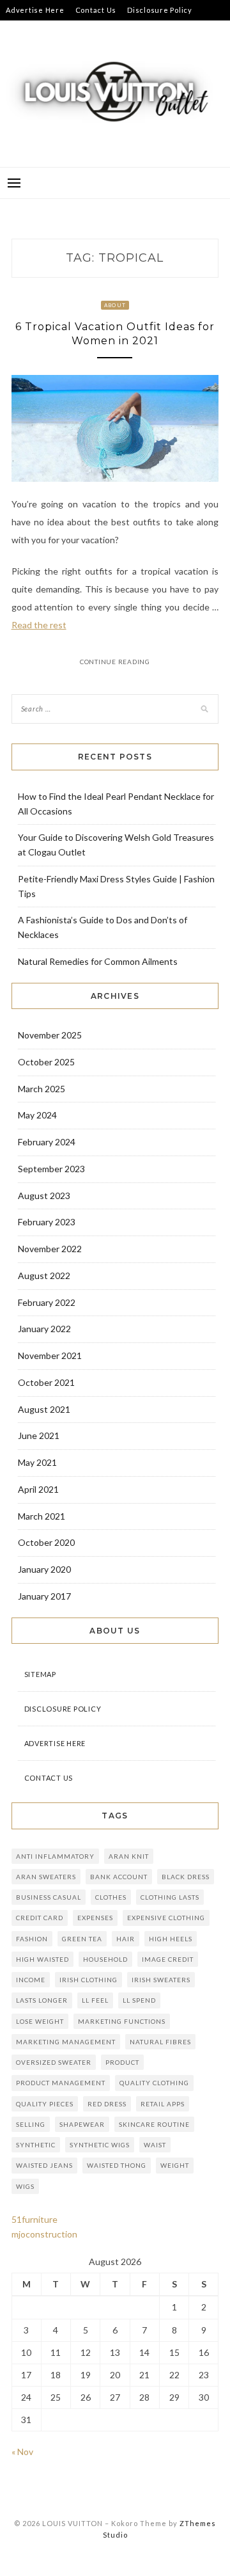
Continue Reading (115, 662)
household (105, 1959)
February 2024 (47, 1142)
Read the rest (39, 625)
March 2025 (42, 1089)
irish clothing (88, 1980)
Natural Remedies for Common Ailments (98, 961)
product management (61, 2083)
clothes (111, 1897)
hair (126, 1939)
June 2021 (39, 1435)
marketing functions (122, 2021)
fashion (32, 1939)
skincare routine (154, 2124)
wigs (25, 2186)
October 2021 (46, 1382)
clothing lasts (170, 1897)
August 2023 (44, 1196)
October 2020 (46, 1542)
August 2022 (44, 1276)
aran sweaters (46, 1877)
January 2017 (44, 1596)
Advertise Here (35, 10)
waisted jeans (44, 2165)
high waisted (42, 1959)
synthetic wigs (100, 2145)
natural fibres (160, 2042)
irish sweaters (161, 1980)
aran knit (129, 1856)
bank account (119, 1877)
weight (175, 2165)
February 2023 (47, 1222)
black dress (186, 1877)
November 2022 (50, 1249)
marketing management (66, 2042)
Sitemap (20, 30)
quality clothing (154, 2083)
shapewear (82, 2124)
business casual (49, 1897)
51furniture (34, 2219)
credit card (40, 1918)
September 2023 (51, 1169)
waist (155, 2145)
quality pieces (45, 2104)
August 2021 (44, 1409)
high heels (171, 1939)
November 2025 (50, 1035)
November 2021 (50, 1356)
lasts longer (42, 2000)
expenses (95, 1918)
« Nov (22, 2452)
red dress (107, 2104)
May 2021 (37, 1462)
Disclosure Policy (160, 10)
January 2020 (44, 1569)
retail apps (163, 2104)
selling (31, 2124)
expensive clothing (166, 1918)
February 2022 (47, 1302)
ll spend (139, 2000)
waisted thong (117, 2165)
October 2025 (46, 1062)
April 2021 (38, 1489)
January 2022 (44, 1329)
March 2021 (42, 1516)
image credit (168, 1959)
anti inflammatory (55, 1856)
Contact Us (96, 10)
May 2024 (37, 1115)
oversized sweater (54, 2062)
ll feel (95, 2000)
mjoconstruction (44, 2234)
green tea (82, 1939)
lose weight (40, 2021)
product (122, 2062)
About (115, 305)
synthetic (36, 2145)
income (31, 1980)
